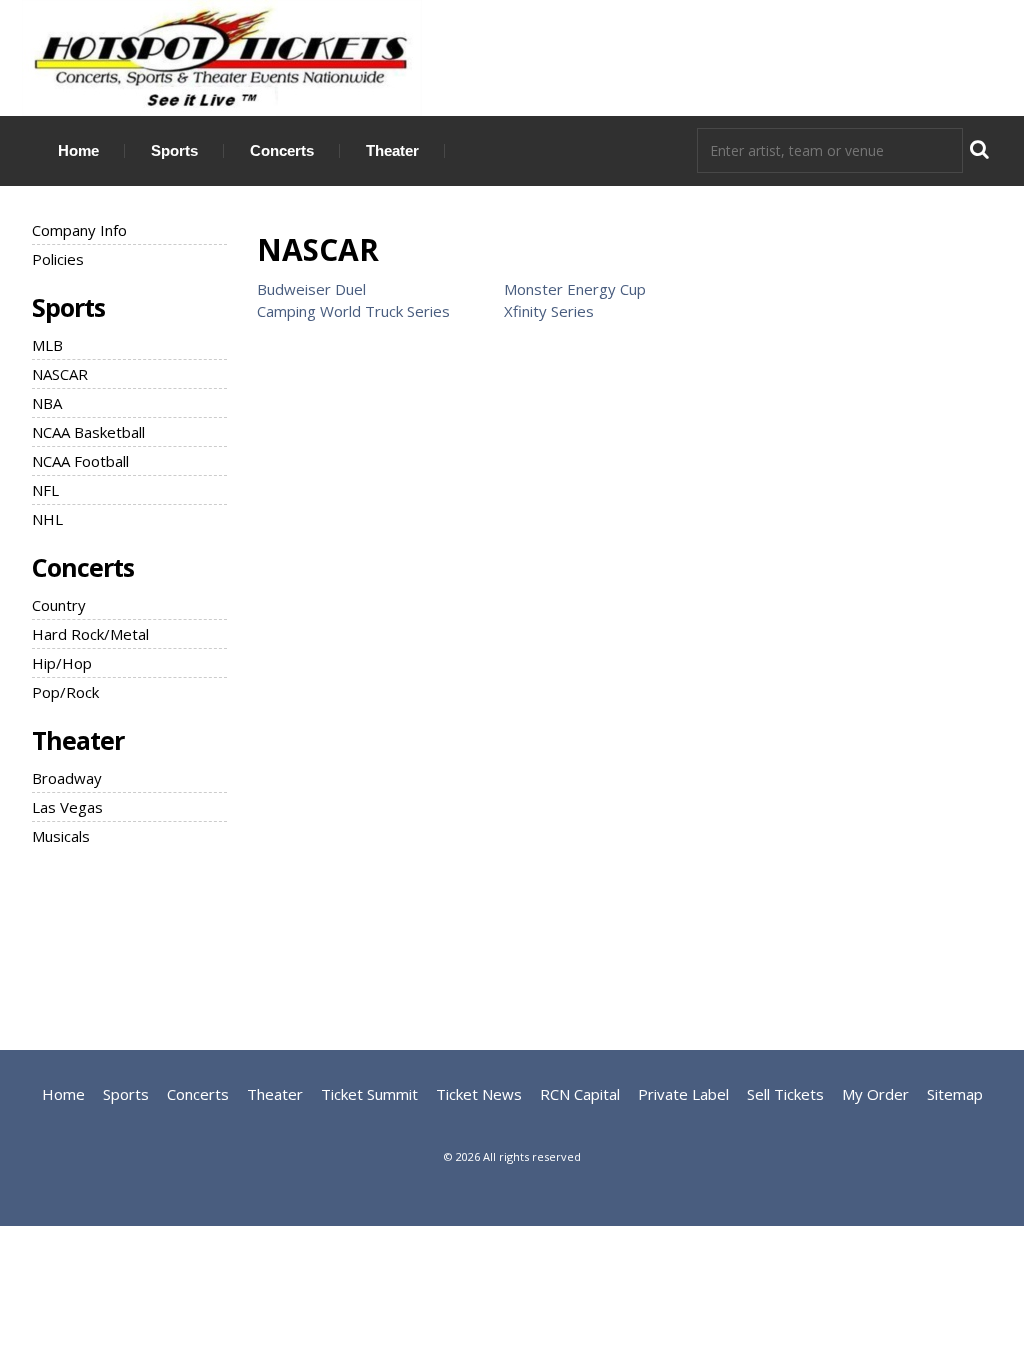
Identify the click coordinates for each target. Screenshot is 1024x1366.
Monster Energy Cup (575, 289)
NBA (47, 403)
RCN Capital (580, 1094)
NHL (47, 519)
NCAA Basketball (88, 432)
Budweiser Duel (311, 289)
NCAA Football (80, 461)
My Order (875, 1094)
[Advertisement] (512, 945)
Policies (58, 259)
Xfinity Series (549, 311)
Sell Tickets (785, 1094)
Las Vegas (67, 807)
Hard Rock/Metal (90, 634)
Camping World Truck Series (353, 311)
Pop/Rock (65, 692)
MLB (47, 345)
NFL (45, 490)
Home (78, 150)
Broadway (67, 778)
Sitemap (955, 1094)
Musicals (61, 836)
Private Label (683, 1094)
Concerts (282, 150)
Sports (174, 150)
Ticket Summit (369, 1094)
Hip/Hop (62, 663)
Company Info (79, 230)
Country (59, 605)
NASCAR (60, 374)
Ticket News (479, 1094)
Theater (392, 150)
